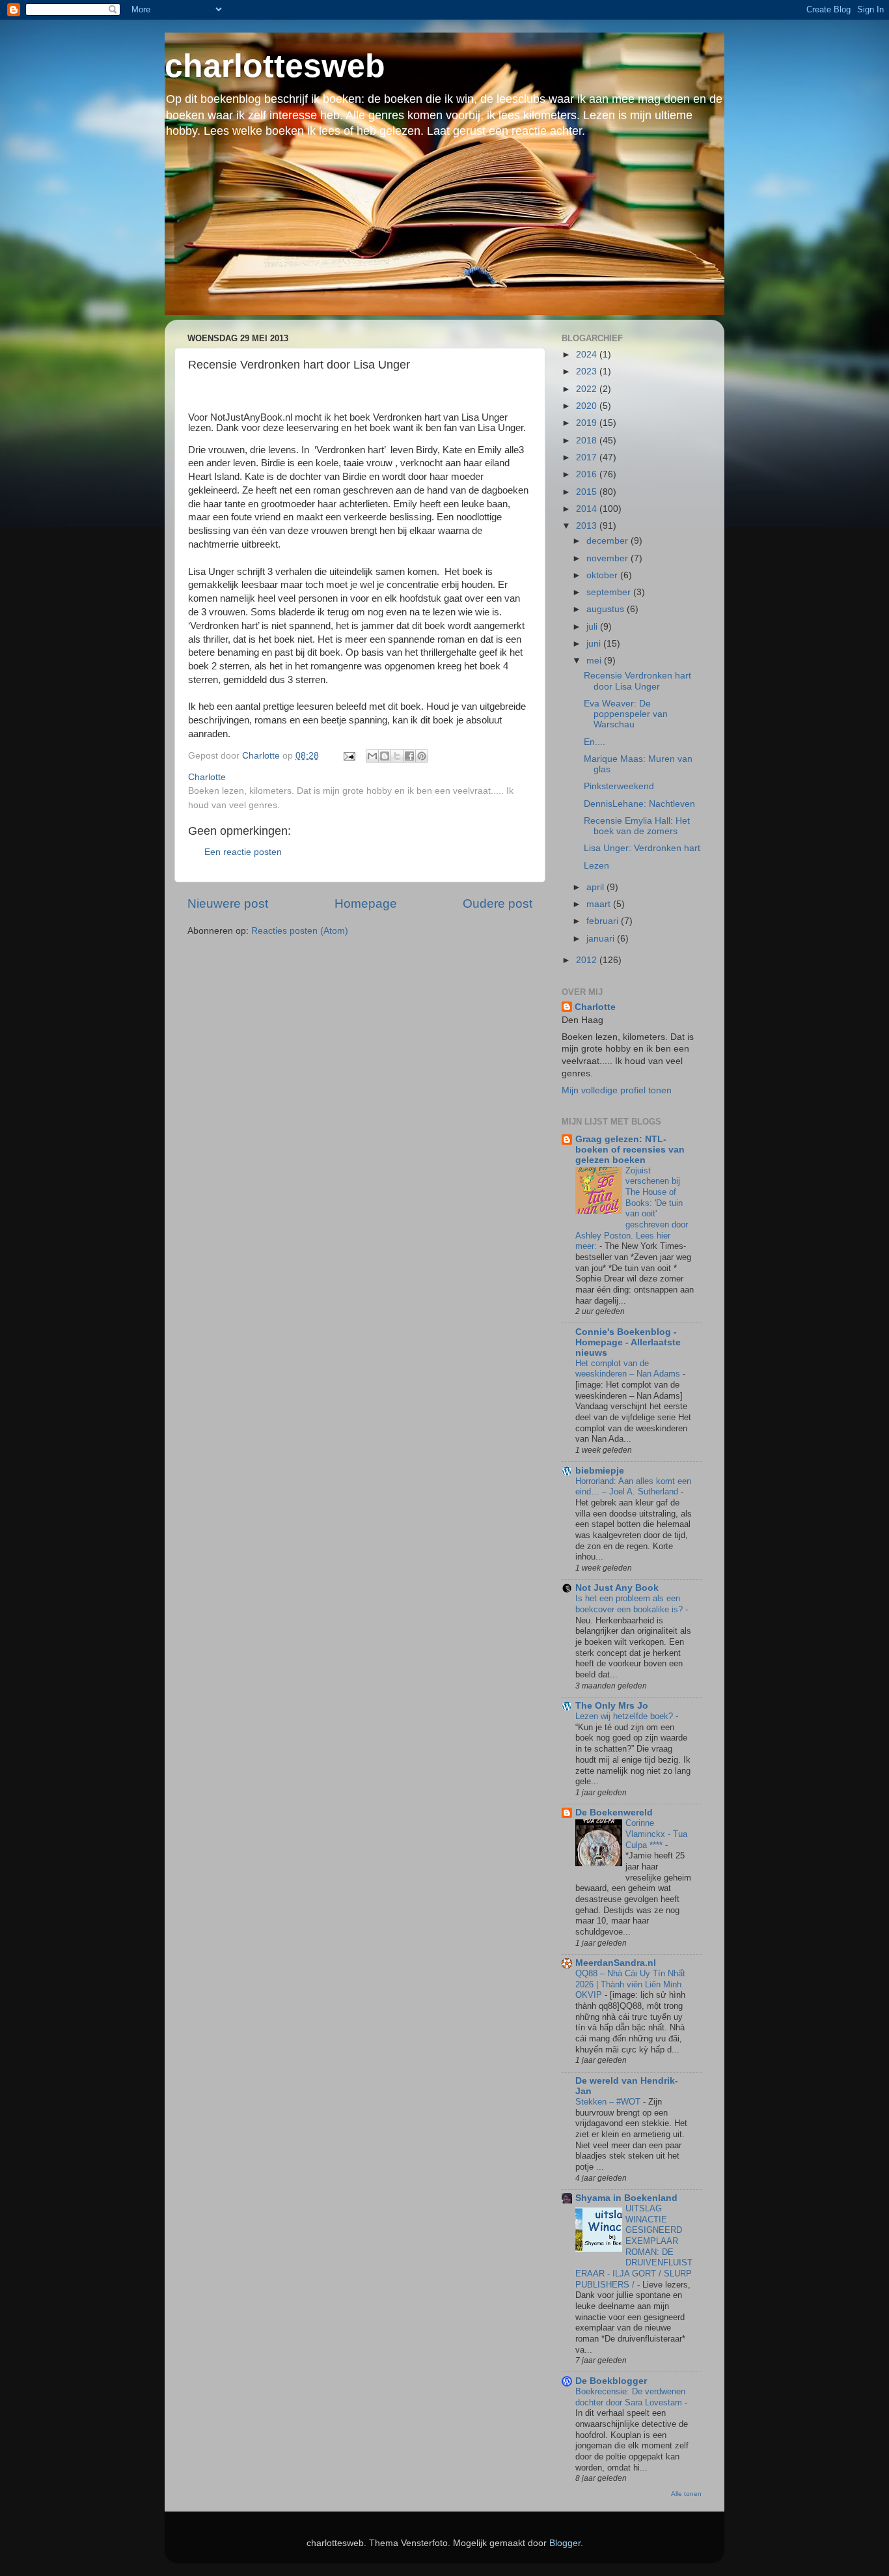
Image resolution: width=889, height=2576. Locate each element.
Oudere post (498, 903)
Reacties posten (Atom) (300, 931)
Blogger (565, 2543)
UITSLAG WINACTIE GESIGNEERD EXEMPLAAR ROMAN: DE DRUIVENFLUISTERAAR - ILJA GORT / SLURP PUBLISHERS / (634, 2247)
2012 (588, 960)
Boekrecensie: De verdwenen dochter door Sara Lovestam (630, 2397)
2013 (588, 526)
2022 (588, 389)
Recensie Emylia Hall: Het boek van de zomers (637, 826)
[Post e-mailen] (349, 756)
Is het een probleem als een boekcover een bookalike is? (630, 1604)
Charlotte (595, 1007)
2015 (588, 492)
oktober (603, 575)
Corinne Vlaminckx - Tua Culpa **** (656, 1834)
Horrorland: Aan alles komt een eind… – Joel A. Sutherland (633, 1487)
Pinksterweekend (619, 786)
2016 (588, 474)
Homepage (366, 903)
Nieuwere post (228, 903)
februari (604, 921)
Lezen (596, 866)
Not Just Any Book (617, 1588)
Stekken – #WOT (609, 2102)
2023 (588, 371)
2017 (588, 457)
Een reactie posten (243, 852)
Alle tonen (686, 2494)
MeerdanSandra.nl (616, 1963)
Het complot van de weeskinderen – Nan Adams (629, 1369)
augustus (607, 609)
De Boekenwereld (614, 1813)
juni (595, 644)
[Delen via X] (397, 756)
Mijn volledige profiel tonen (617, 1090)
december (609, 541)
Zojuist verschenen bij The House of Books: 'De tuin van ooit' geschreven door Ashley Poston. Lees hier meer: (632, 1209)
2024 (588, 355)
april (596, 887)
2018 (588, 441)
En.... (595, 742)
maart (600, 904)
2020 (588, 406)
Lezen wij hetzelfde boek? (625, 1716)
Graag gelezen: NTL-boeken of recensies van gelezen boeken (630, 1150)
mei (595, 661)
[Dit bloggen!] (385, 756)
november (609, 558)
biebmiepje (600, 1471)
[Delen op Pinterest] (422, 756)
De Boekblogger (611, 2381)
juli (593, 627)
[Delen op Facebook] (409, 756)
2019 (588, 423)
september (610, 592)
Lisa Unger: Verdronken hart (642, 848)
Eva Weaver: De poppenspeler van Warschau (626, 714)
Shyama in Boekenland (626, 2198)
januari (602, 939)
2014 (588, 509)
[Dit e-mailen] (372, 756)
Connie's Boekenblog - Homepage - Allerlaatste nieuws (628, 1342)
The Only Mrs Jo (612, 1706)
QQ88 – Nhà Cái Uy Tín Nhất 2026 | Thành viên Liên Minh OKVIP (630, 1984)
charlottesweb (275, 66)
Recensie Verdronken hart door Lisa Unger (637, 681)
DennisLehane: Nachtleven (639, 804)
